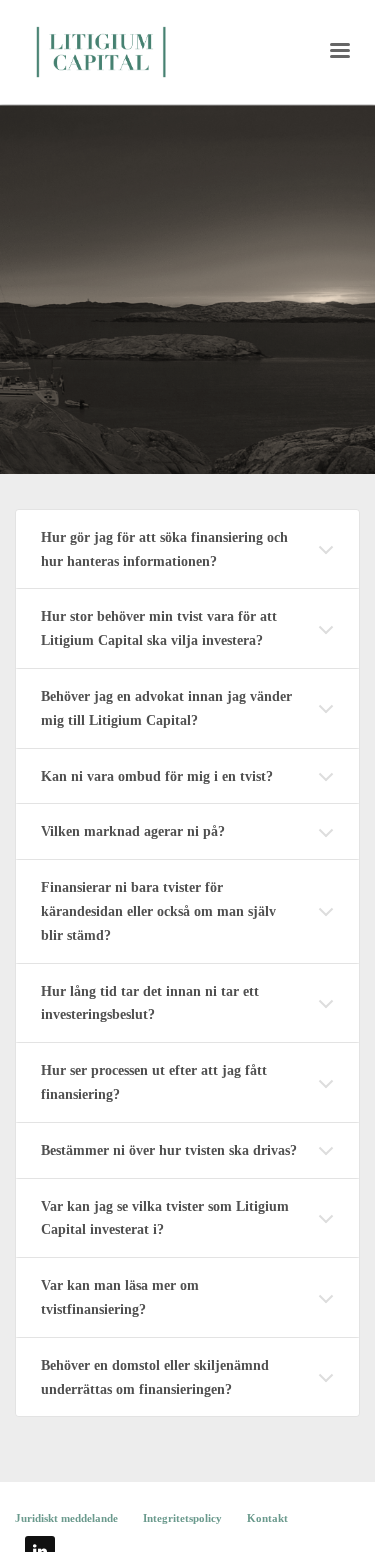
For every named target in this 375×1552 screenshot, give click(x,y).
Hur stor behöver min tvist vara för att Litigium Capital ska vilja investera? (159, 628)
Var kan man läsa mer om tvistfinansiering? (120, 1297)
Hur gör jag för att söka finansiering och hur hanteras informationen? (164, 549)
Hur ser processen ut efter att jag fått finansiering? (154, 1082)
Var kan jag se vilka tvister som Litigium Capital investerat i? (165, 1218)
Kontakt (267, 1518)
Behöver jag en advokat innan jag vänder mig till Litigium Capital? (166, 708)
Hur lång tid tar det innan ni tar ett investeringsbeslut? (150, 1003)
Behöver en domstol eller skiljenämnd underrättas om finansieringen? (155, 1377)
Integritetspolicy (182, 1518)
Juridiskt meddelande (66, 1518)
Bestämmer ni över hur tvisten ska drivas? (169, 1150)
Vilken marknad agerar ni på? (133, 831)
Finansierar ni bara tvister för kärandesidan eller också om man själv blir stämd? (158, 911)
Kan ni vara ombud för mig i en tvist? (157, 776)
